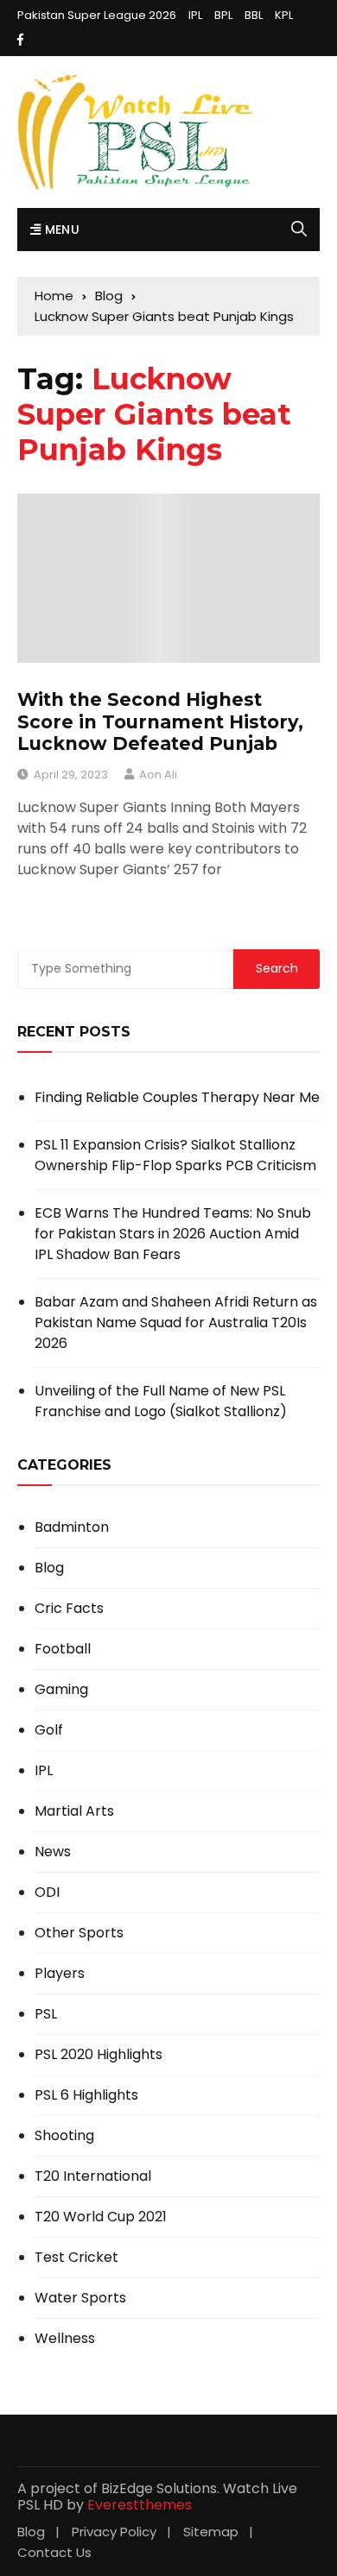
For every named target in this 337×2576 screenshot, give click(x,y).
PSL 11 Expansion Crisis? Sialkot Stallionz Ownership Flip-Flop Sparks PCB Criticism (175, 1155)
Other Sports (79, 1933)
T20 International (93, 2176)
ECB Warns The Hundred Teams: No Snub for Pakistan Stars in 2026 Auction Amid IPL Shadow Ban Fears (173, 1234)
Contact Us (54, 2552)
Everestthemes (140, 2505)
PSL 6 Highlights (86, 2095)
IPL (195, 15)
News (53, 1852)
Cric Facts (69, 1609)
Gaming (61, 1690)
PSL (46, 2014)
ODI (47, 1893)
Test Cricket (76, 2258)
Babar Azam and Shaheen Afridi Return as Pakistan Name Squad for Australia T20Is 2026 (176, 1323)
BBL (254, 15)
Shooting (64, 2136)
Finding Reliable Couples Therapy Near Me (177, 1097)
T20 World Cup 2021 (101, 2217)
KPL (284, 15)
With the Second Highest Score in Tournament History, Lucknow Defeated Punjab (160, 721)
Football (63, 1649)
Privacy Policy (114, 2532)
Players (60, 1974)
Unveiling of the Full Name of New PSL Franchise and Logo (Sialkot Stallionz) (161, 1401)
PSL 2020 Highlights (99, 2055)
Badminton (72, 1527)
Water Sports (80, 2298)
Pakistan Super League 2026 (97, 15)
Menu (60, 230)
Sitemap (211, 2532)
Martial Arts (74, 1811)
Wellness (65, 2339)
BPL (223, 15)
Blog (49, 1568)
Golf (49, 1730)
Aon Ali (158, 775)
